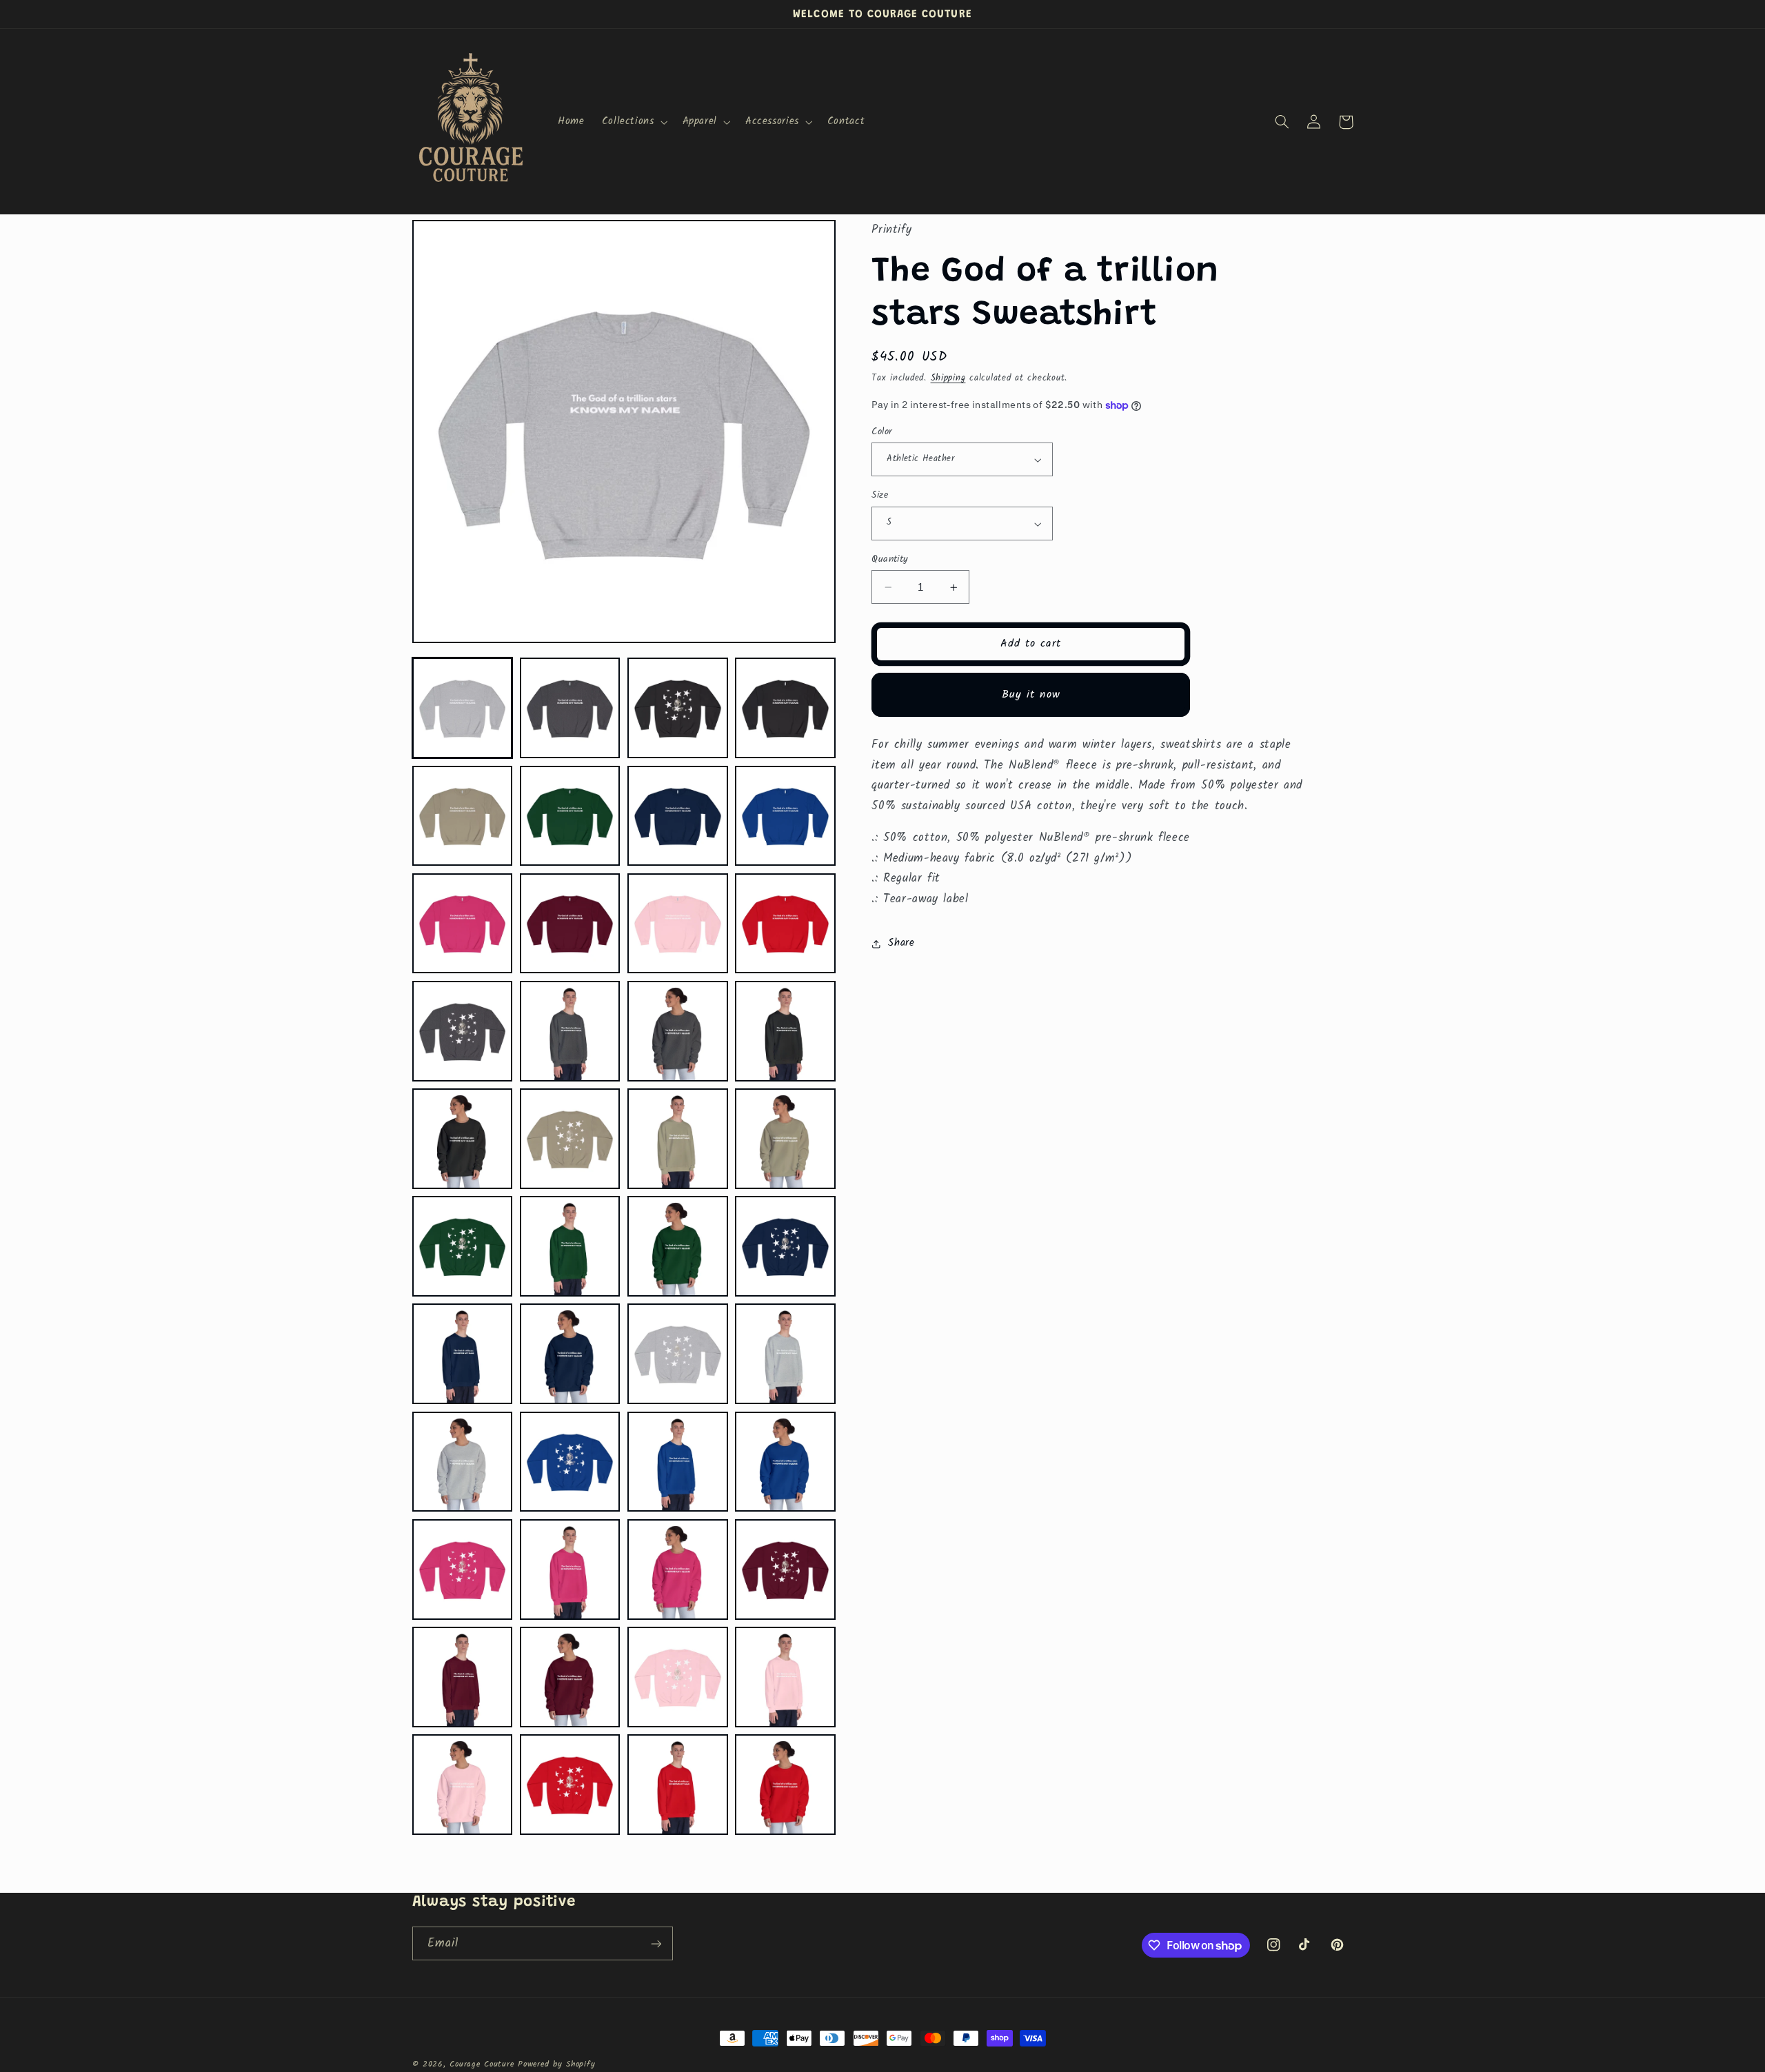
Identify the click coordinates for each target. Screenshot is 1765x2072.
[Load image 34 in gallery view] (570, 1570)
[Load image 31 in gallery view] (678, 1462)
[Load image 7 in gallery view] (678, 816)
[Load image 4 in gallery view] (785, 708)
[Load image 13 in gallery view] (463, 1031)
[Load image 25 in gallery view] (463, 1354)
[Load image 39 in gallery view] (678, 1677)
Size (880, 496)
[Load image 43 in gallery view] (678, 1785)
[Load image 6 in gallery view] (570, 816)
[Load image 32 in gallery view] (785, 1462)
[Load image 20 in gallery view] (785, 1139)
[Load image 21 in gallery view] (463, 1246)
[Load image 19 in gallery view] (678, 1139)
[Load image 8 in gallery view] (785, 816)
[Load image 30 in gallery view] (570, 1462)
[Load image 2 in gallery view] (570, 708)
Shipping (948, 379)
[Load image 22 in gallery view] (570, 1246)
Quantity (890, 559)
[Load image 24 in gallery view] (785, 1246)
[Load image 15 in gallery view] (678, 1031)
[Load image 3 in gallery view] (678, 708)
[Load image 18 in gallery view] (570, 1139)
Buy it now (1031, 694)
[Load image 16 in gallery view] (785, 1031)
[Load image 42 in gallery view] (570, 1785)
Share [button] (901, 943)
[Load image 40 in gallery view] (785, 1677)
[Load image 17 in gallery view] (463, 1139)
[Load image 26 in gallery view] (570, 1354)
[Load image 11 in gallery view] (678, 924)
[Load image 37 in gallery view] (463, 1677)
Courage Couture (482, 2064)
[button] (633, 122)
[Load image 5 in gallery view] (463, 816)
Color (882, 431)
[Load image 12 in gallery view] (785, 924)
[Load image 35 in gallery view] (678, 1570)
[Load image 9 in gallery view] (463, 924)
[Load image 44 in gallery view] (785, 1785)
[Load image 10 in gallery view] (570, 924)
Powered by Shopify (556, 2064)
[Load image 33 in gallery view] (463, 1570)
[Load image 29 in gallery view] (463, 1462)
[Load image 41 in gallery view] (463, 1785)
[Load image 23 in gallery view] (678, 1246)
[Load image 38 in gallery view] (570, 1677)
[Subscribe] (656, 1943)
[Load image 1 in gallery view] (463, 708)
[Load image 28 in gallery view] (785, 1354)
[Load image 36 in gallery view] (785, 1570)
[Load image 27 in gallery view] (678, 1354)
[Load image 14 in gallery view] (570, 1031)
